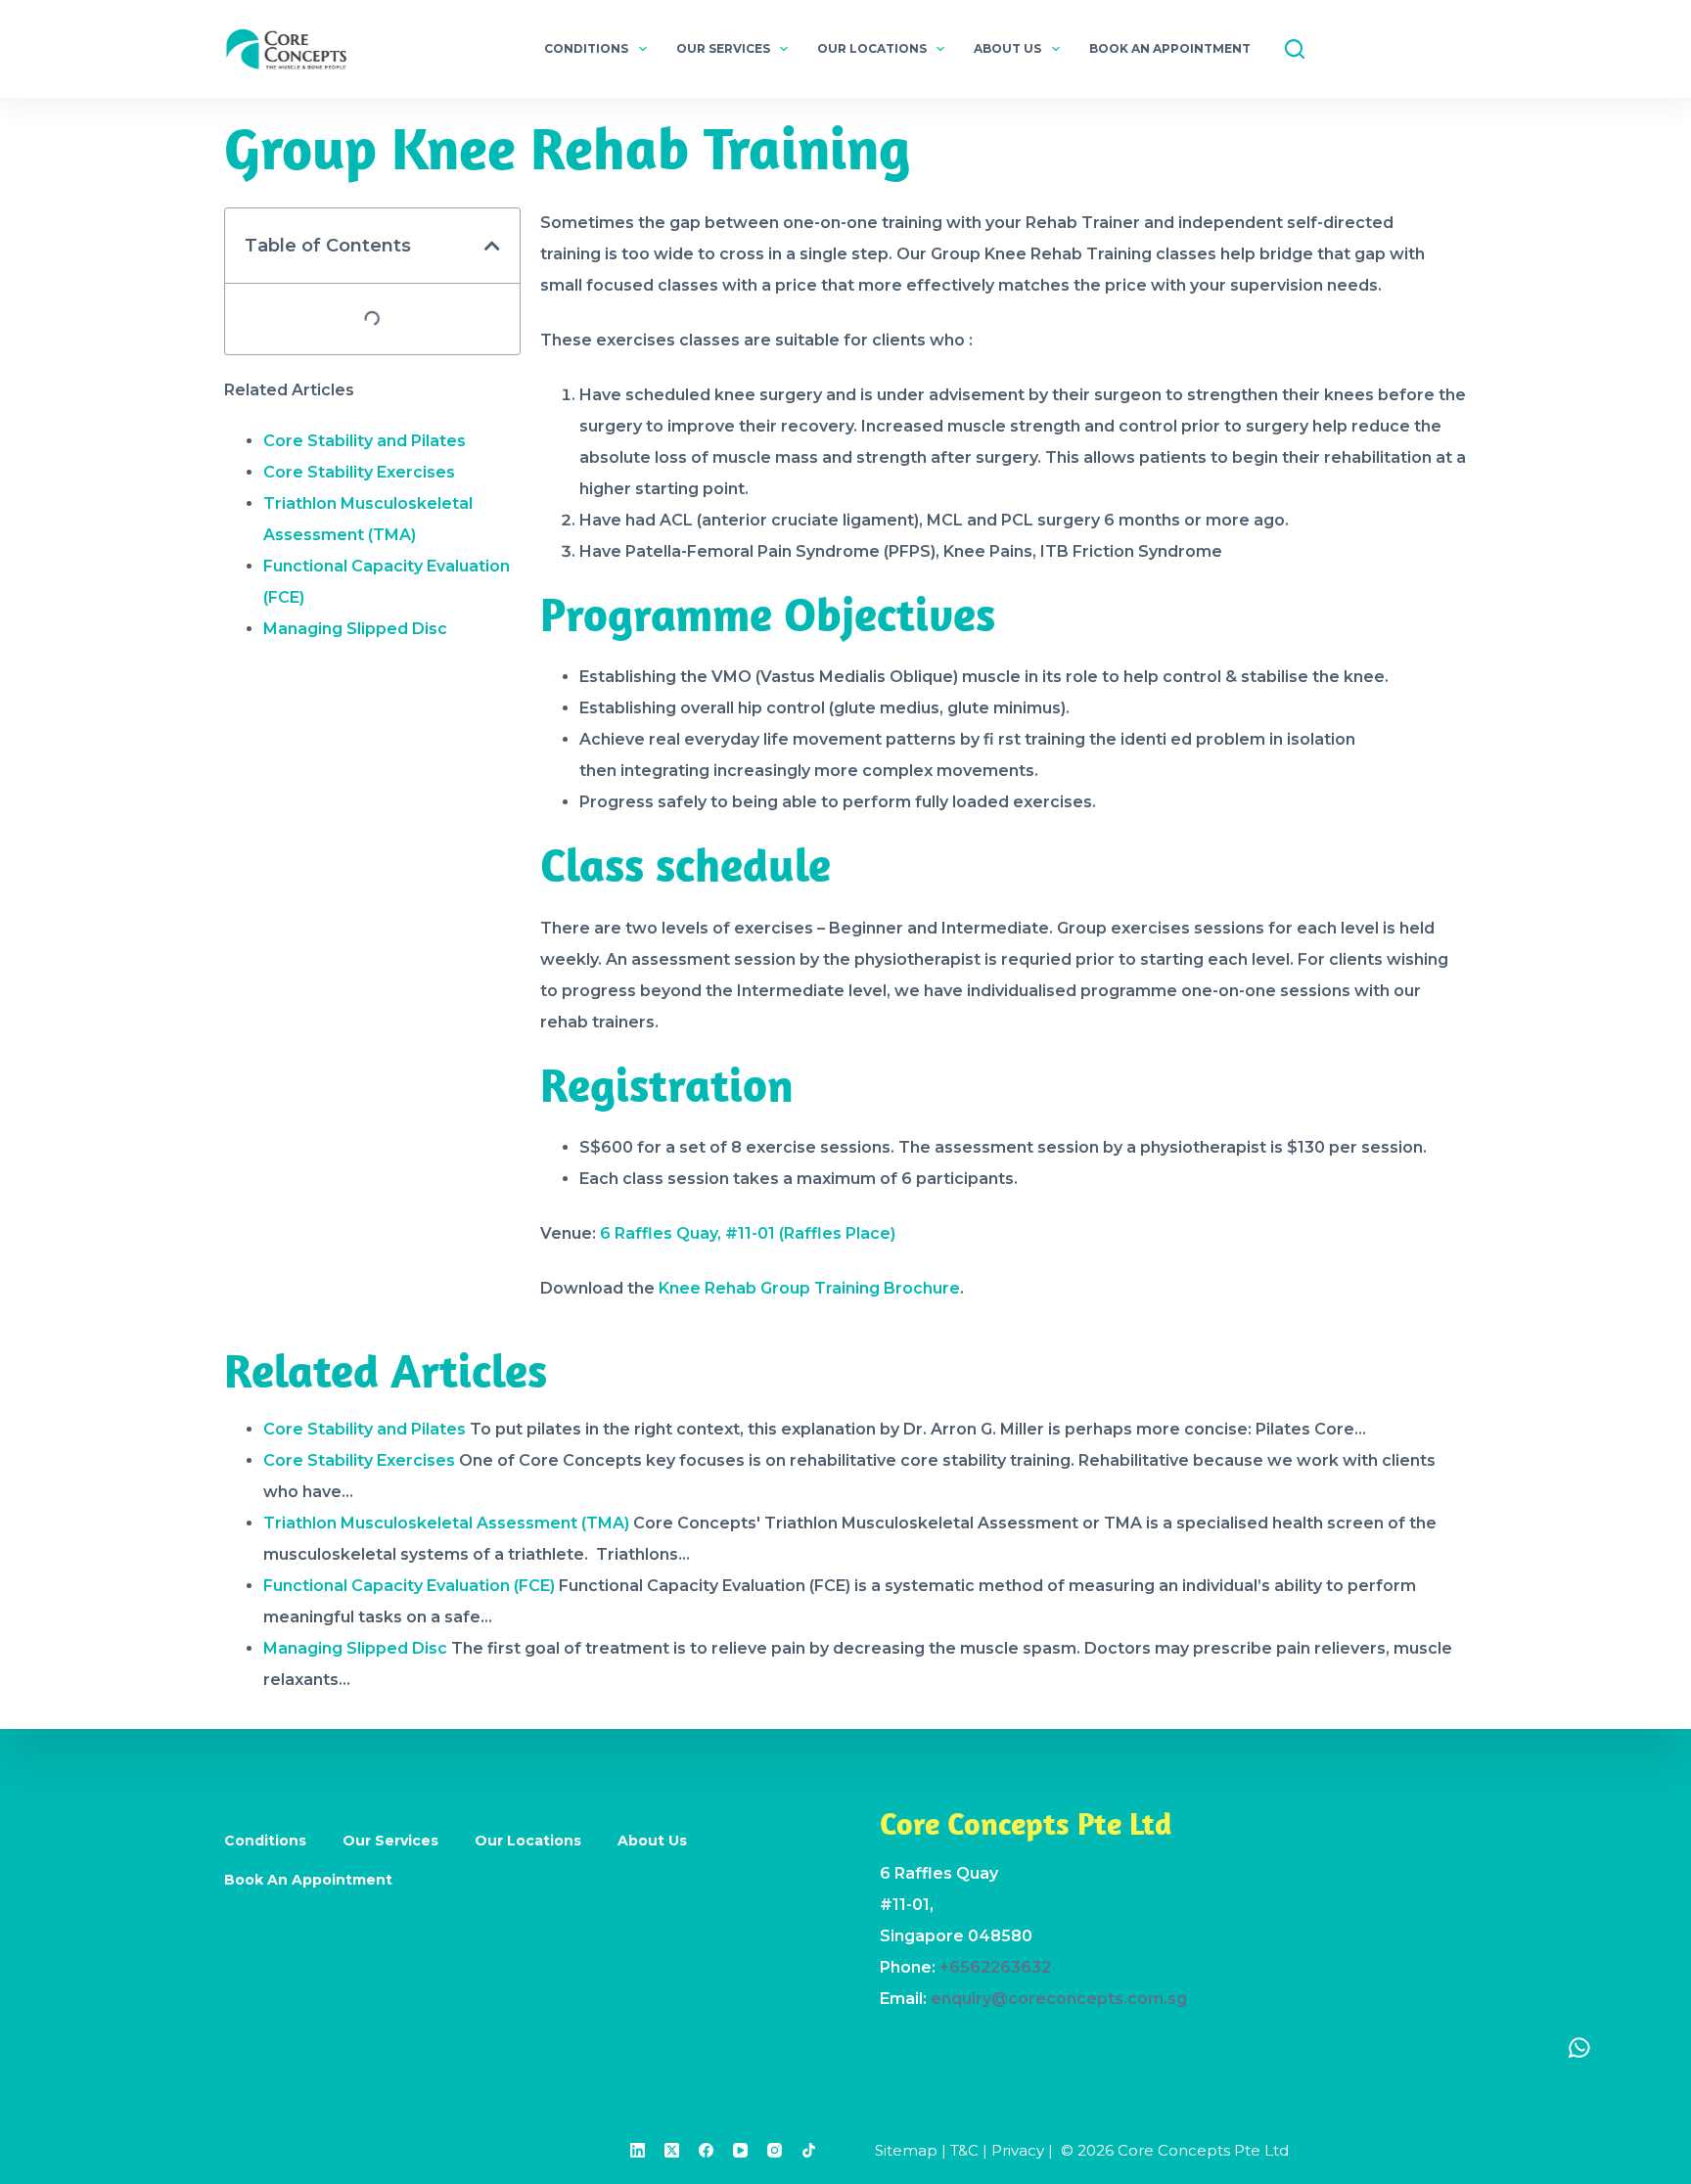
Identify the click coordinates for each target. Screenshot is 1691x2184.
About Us (1007, 48)
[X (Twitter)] (672, 2150)
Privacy (1018, 2150)
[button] (492, 246)
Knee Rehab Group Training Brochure (809, 1288)
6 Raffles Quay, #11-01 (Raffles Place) (748, 1233)
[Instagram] (775, 2150)
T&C (964, 2150)
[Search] (1295, 49)
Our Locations (872, 48)
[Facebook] (706, 2150)
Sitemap (906, 2150)
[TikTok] (809, 2150)
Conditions (586, 48)
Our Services (723, 48)
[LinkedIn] (638, 2150)
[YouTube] (740, 2150)
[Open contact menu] (1579, 2047)
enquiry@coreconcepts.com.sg (1059, 1999)
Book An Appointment (1170, 48)
